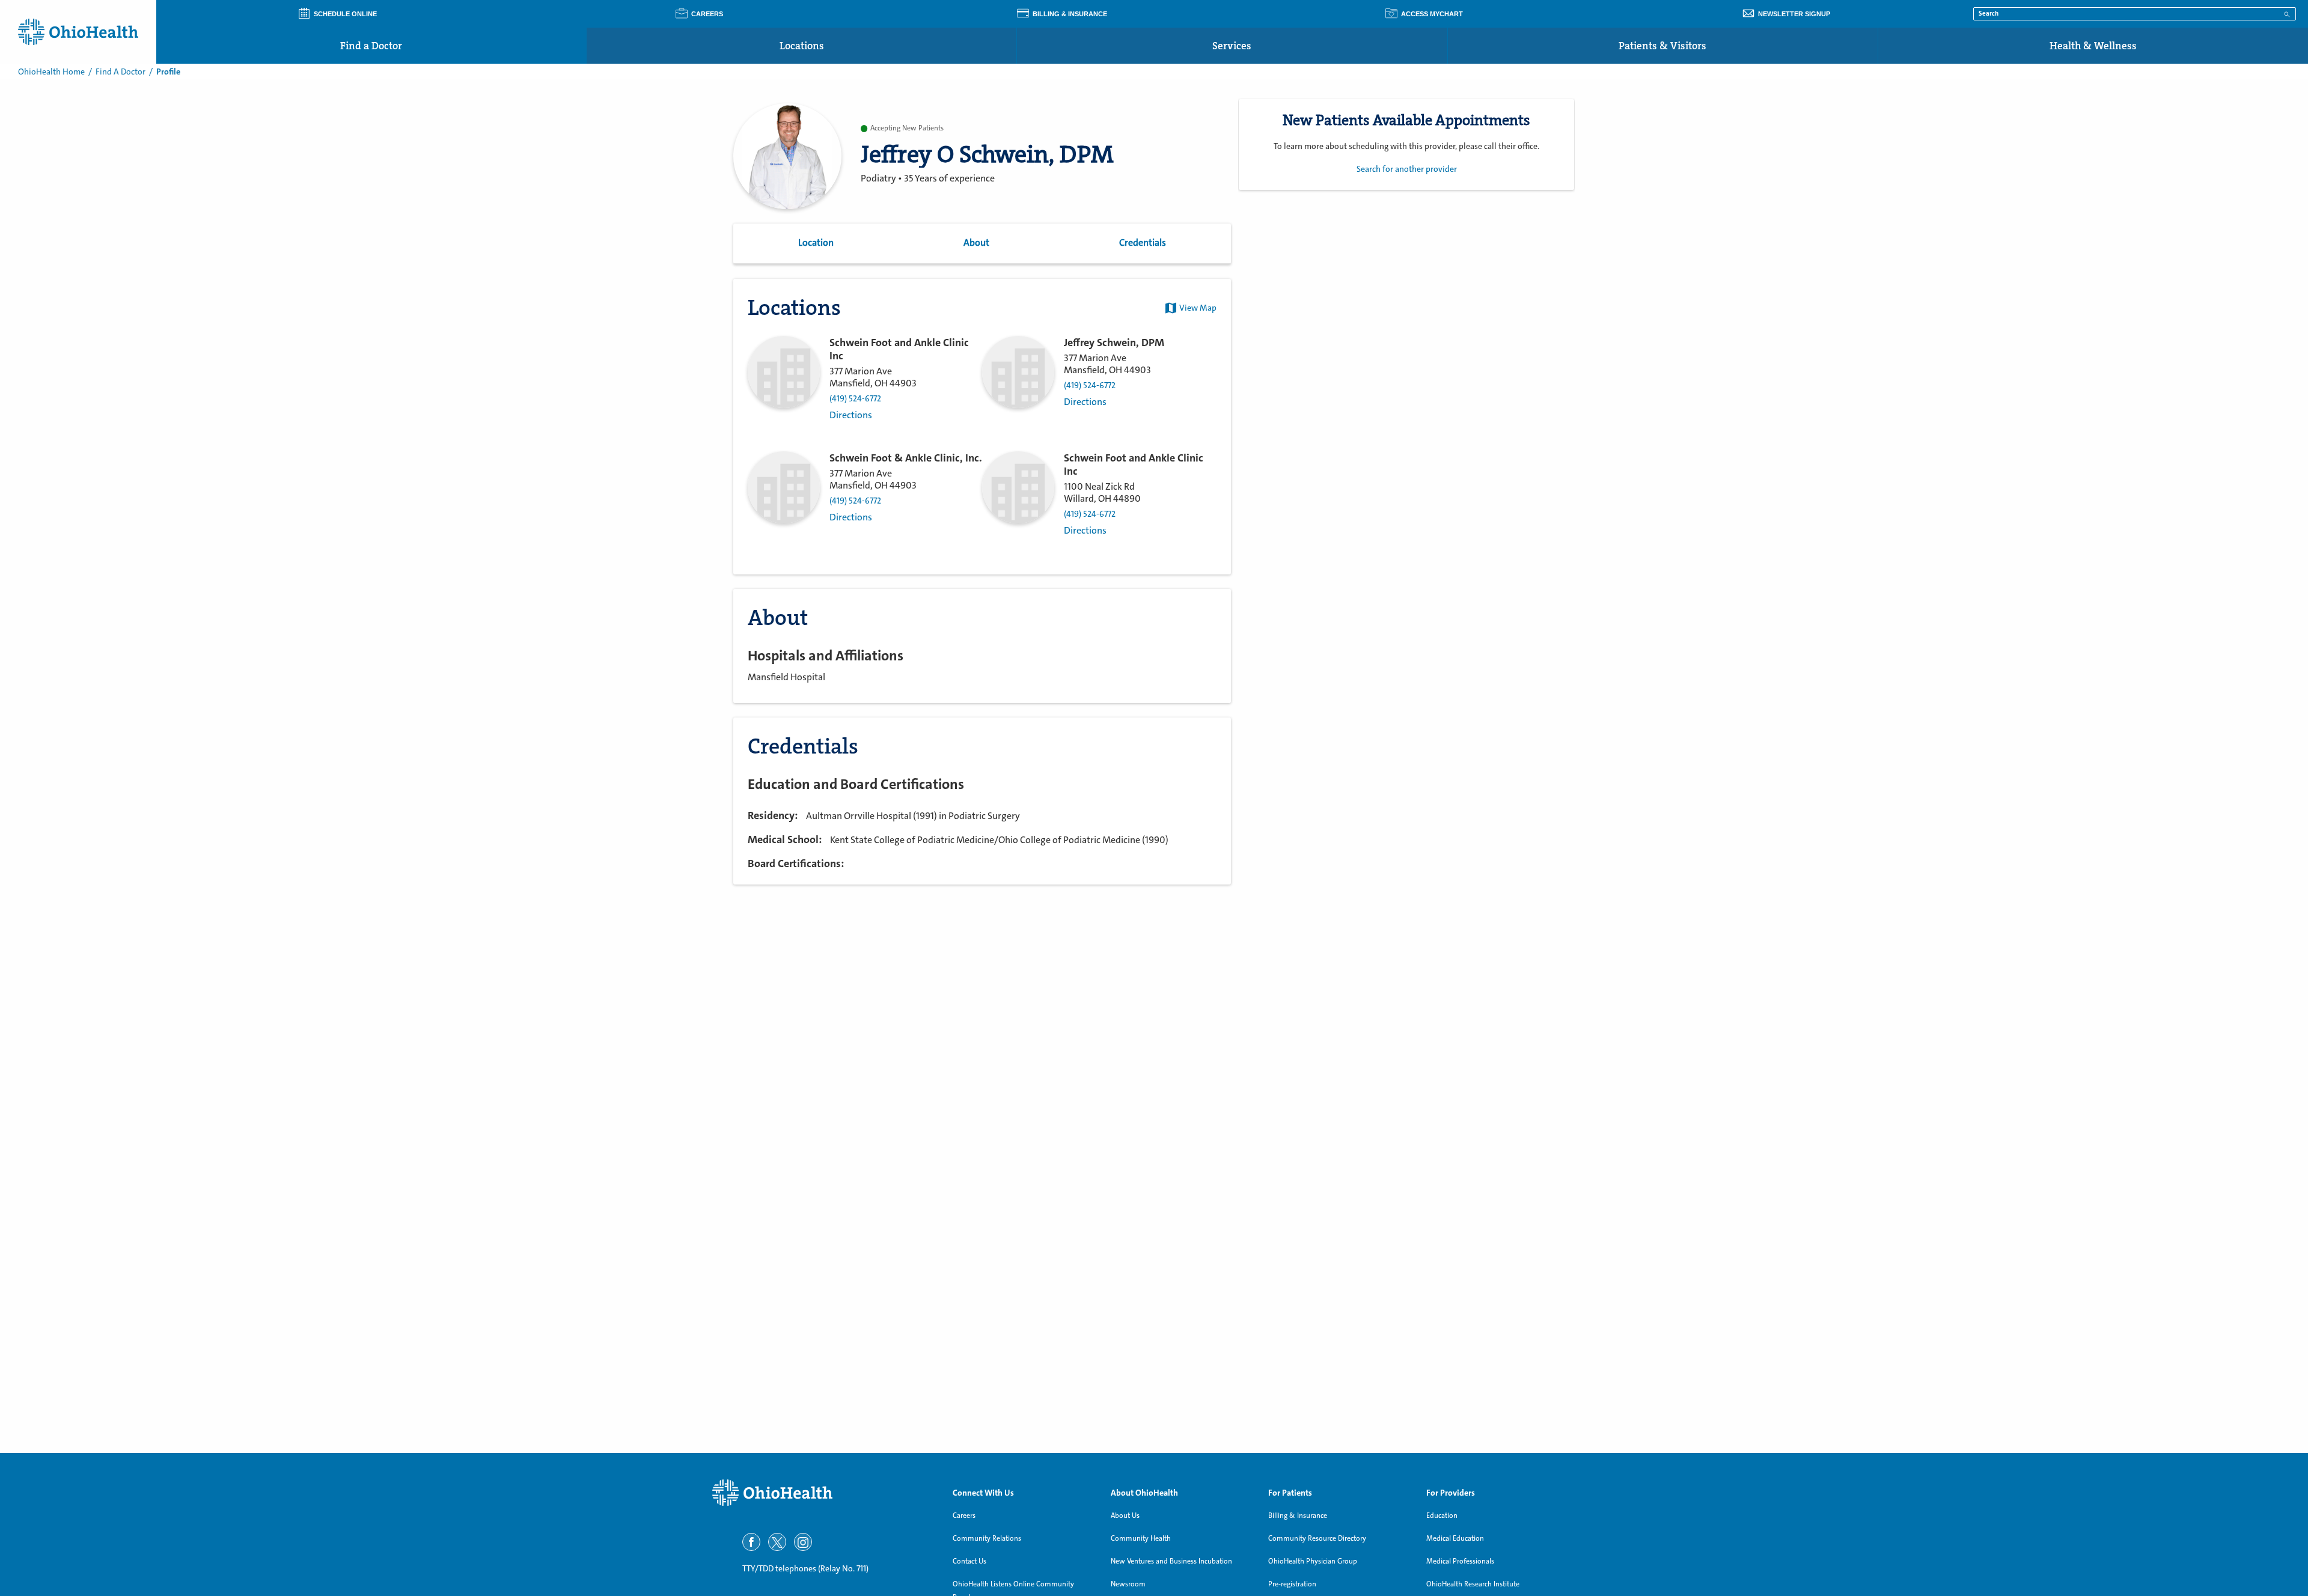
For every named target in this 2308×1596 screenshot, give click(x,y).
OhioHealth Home (51, 72)
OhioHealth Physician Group (1313, 1561)
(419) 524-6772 (855, 399)
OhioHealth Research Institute (1473, 1584)
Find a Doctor (371, 46)
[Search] (2287, 13)
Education (1442, 1515)
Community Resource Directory (1317, 1538)
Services (1232, 46)
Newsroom (1128, 1584)
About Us (1125, 1515)
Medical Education (1455, 1538)
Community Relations (987, 1538)
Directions (851, 415)
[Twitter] (777, 1542)
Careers (964, 1515)
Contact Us (969, 1561)
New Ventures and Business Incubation (1171, 1561)
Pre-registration (1292, 1584)
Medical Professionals (1460, 1561)
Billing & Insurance (1298, 1515)
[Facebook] (751, 1542)
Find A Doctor (121, 72)
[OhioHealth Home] (823, 1493)
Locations (802, 46)
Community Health (1141, 1538)
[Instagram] (803, 1542)
